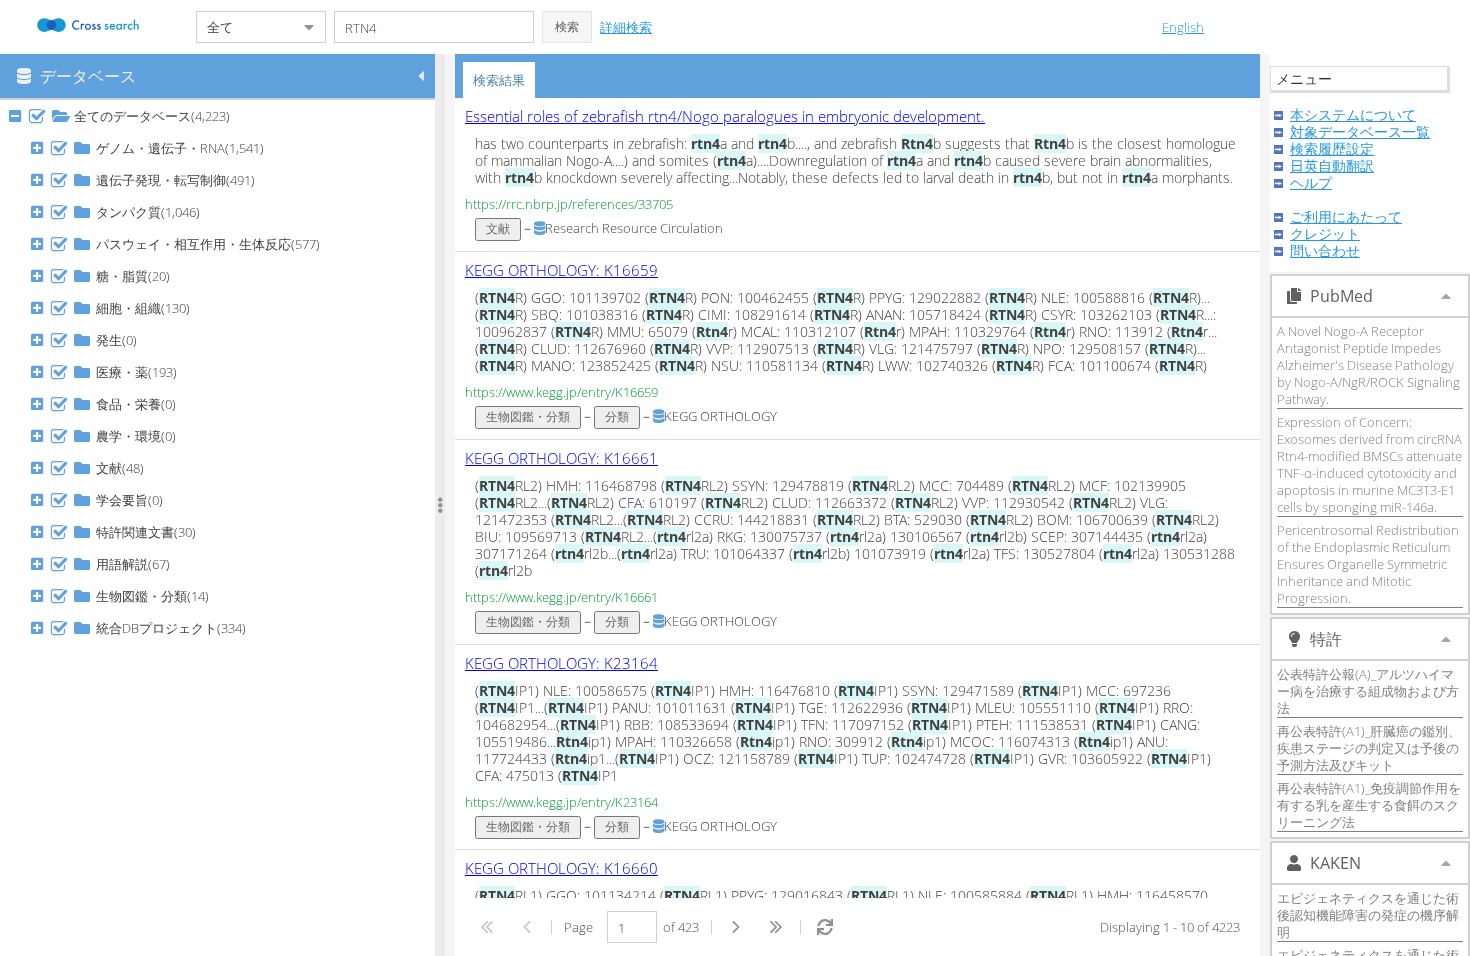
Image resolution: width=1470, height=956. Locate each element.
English (1183, 27)
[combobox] (245, 27)
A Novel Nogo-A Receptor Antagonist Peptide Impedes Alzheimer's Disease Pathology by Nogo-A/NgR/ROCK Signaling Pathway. (1368, 365)
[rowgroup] (222, 528)
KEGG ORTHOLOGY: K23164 (561, 663)
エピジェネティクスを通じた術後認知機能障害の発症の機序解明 (1368, 915)
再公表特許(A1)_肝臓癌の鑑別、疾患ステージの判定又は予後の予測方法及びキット (1369, 748)
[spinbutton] (632, 927)
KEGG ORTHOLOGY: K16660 (561, 868)
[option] (857, 175)
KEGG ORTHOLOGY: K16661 (561, 458)
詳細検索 (626, 27)
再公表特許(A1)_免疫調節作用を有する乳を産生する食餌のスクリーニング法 (1369, 805)
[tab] (499, 80)
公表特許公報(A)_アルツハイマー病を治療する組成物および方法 (1368, 691)
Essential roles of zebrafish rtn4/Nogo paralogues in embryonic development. (725, 116)
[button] (567, 27)
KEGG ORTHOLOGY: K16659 (561, 270)
